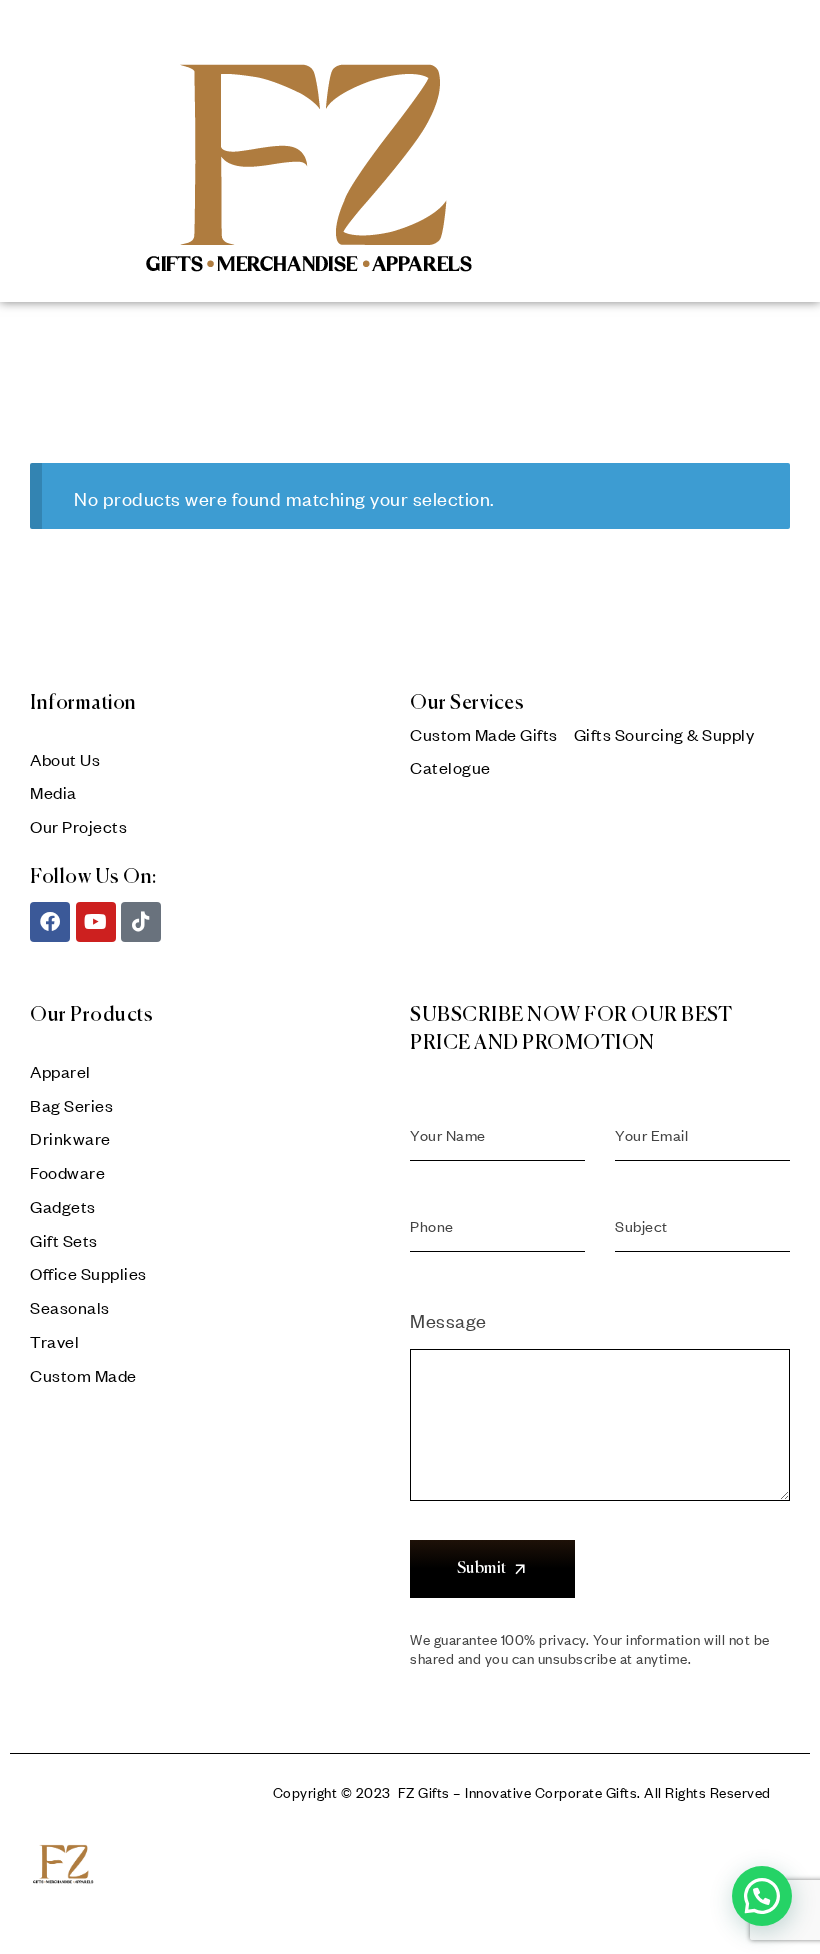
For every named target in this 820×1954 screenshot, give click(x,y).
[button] (762, 1896)
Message (448, 1320)
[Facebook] (50, 922)
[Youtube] (96, 922)
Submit (482, 1569)
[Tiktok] (141, 922)
